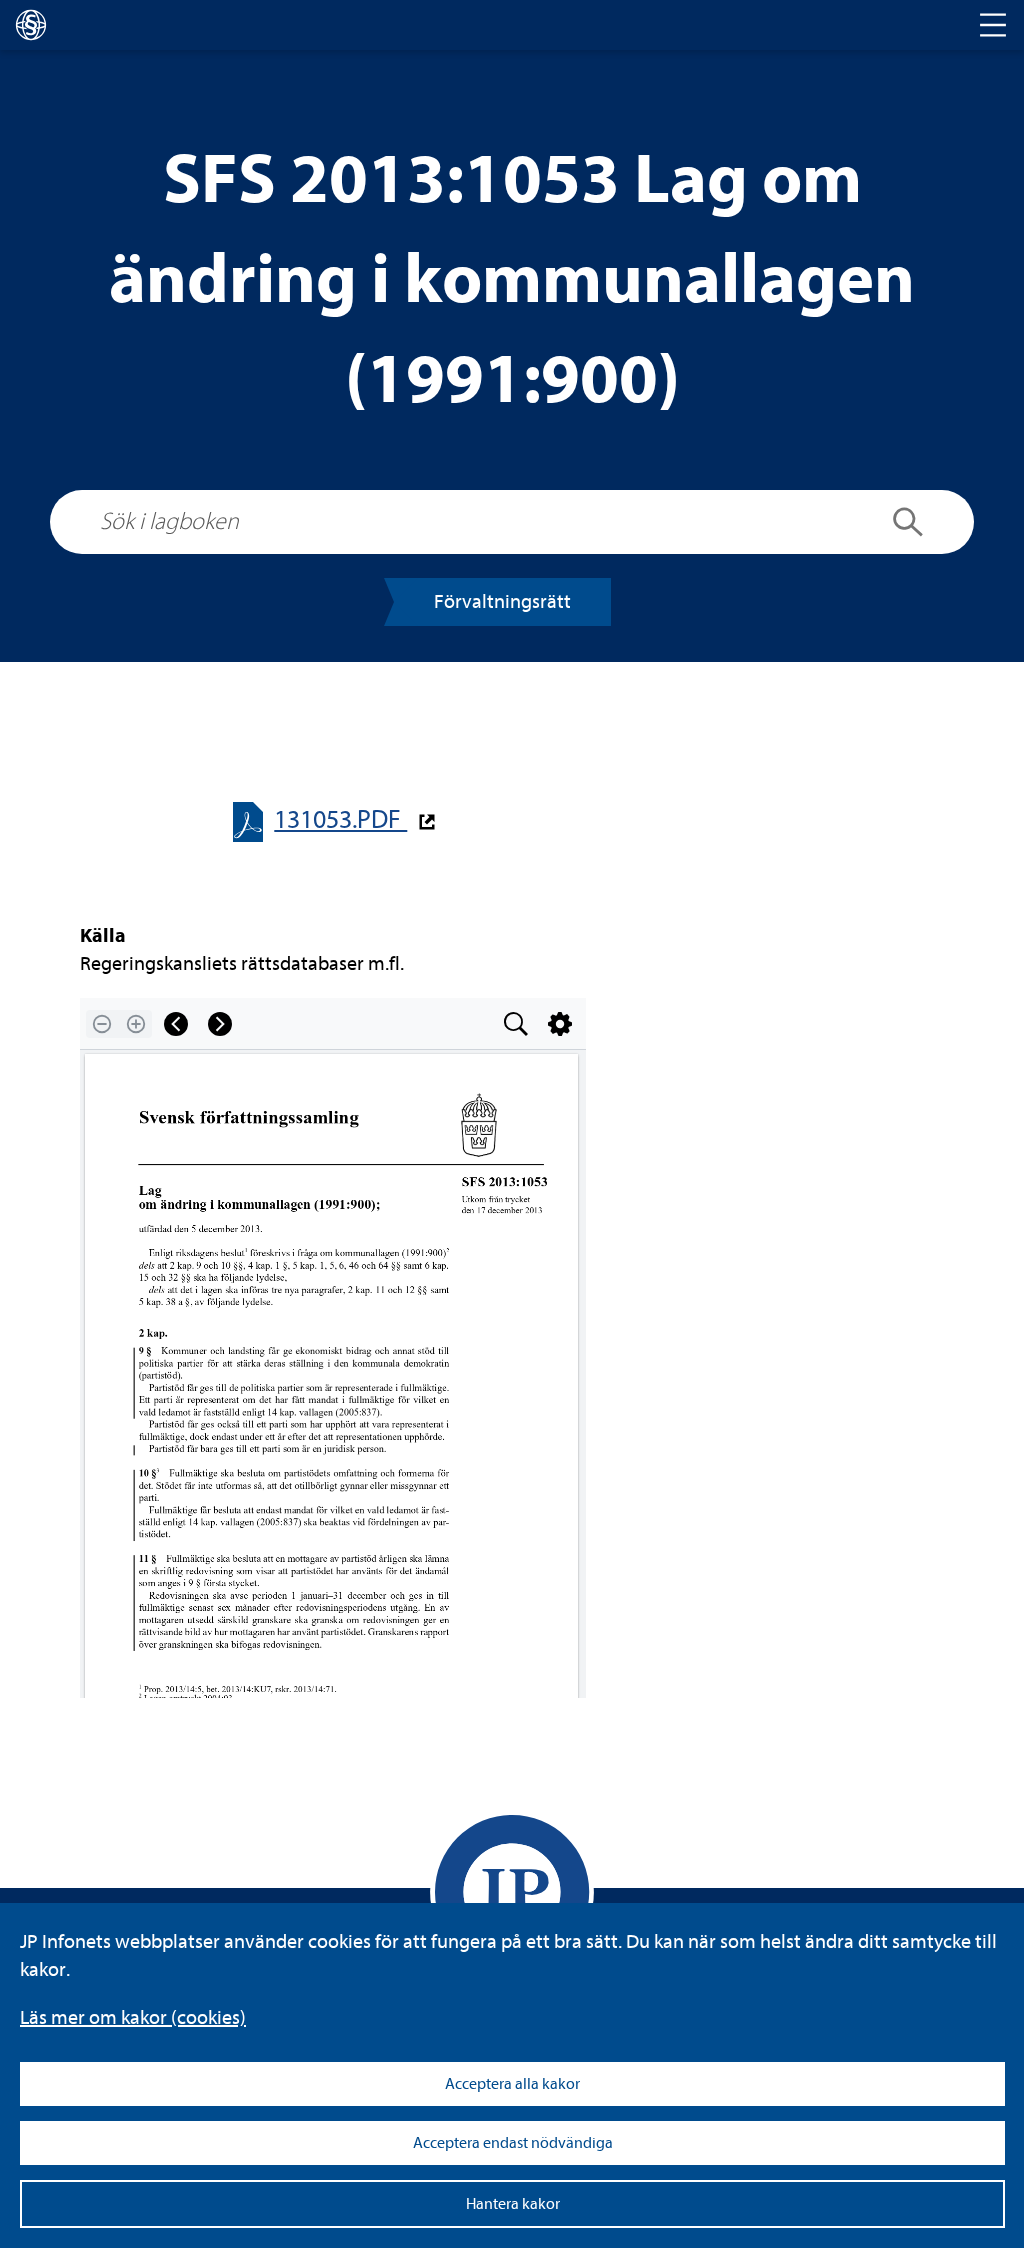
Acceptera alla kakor (512, 2084)
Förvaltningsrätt (502, 601)
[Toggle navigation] (993, 25)
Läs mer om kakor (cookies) (133, 2017)
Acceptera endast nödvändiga (513, 2143)
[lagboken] (31, 25)
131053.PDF (340, 819)
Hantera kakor (513, 2204)
